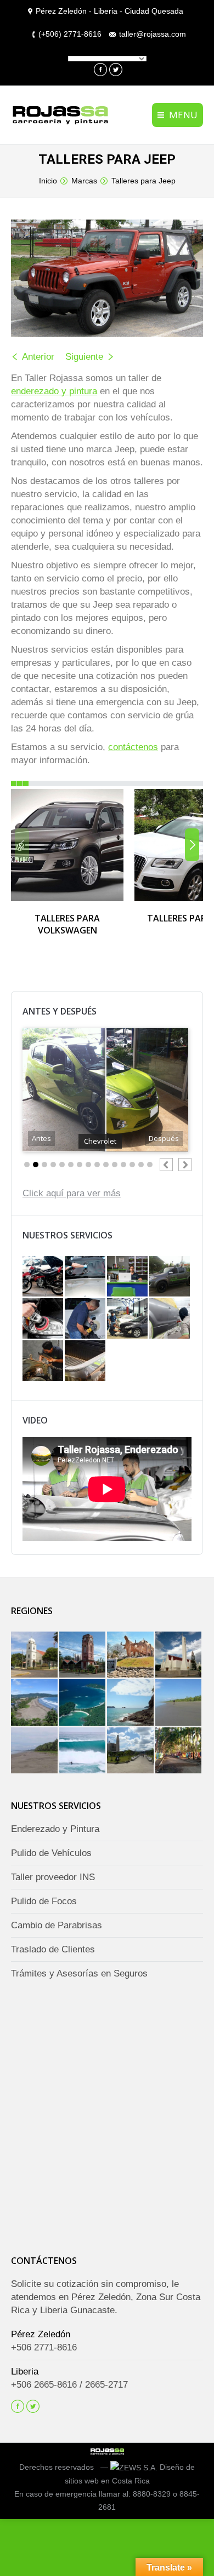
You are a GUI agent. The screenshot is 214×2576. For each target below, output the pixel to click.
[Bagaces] (35, 1656)
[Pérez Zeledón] (131, 1751)
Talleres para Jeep (143, 181)
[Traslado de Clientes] (170, 1277)
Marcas (84, 181)
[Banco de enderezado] (44, 1361)
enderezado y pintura (54, 391)
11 (115, 1165)
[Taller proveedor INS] (128, 1319)
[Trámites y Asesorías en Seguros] (128, 1277)
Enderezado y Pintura (55, 1829)
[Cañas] (131, 1656)
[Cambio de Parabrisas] (86, 1277)
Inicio (48, 181)
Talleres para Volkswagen (67, 924)
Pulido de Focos (44, 1901)
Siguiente (84, 357)
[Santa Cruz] (83, 1656)
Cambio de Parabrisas (57, 1925)
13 (132, 1165)
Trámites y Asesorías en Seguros (79, 1973)
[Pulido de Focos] (44, 1319)
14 (141, 1165)
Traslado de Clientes (53, 1949)
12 (123, 1165)
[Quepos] (131, 1703)
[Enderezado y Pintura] (170, 1319)
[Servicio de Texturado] (86, 1361)
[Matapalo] (83, 1751)
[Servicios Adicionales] (44, 1277)
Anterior (38, 357)
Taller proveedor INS (53, 1877)
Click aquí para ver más (72, 1193)
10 (106, 1165)
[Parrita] (179, 1703)
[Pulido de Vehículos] (86, 1319)
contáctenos (133, 747)
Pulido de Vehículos (51, 1853)
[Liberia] (179, 1656)
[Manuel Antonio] (83, 1703)
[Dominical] (179, 1751)
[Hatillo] (35, 1751)
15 (150, 1165)
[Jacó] (35, 1703)
